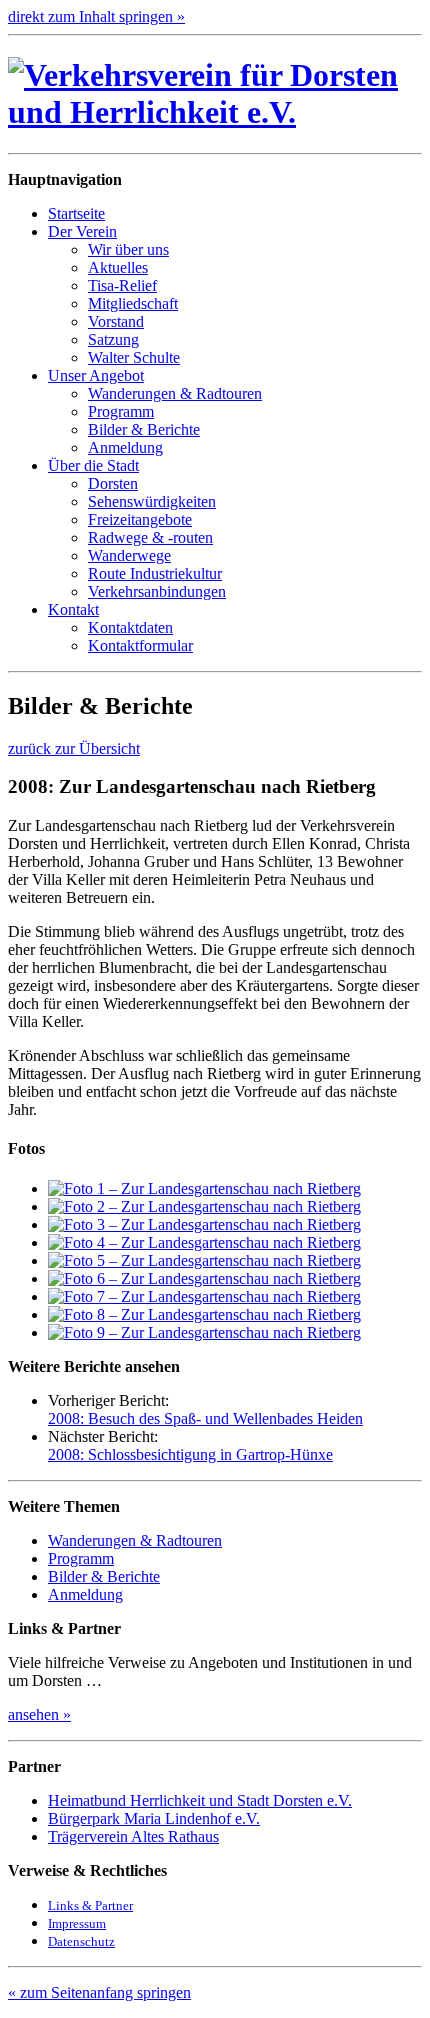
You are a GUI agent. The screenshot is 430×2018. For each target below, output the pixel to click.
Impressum (77, 1923)
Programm (121, 411)
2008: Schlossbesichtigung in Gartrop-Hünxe (190, 1454)
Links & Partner (90, 1905)
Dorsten (113, 483)
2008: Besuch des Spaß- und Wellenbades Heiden (205, 1418)
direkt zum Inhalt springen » (96, 16)
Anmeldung (125, 447)
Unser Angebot (96, 375)
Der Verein (82, 231)
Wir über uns (128, 249)
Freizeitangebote (140, 519)
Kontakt (73, 609)
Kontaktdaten (130, 627)
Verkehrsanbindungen (157, 591)
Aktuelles (118, 267)
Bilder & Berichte (144, 429)
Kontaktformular (140, 645)
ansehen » (39, 1714)
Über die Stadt (93, 465)
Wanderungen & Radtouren (175, 393)
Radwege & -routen (150, 537)
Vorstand (116, 321)
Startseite (76, 213)
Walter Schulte (134, 357)
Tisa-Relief (122, 285)
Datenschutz (81, 1941)
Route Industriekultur (155, 573)
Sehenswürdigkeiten (152, 501)
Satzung (113, 339)
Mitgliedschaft (133, 303)
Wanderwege (129, 555)
